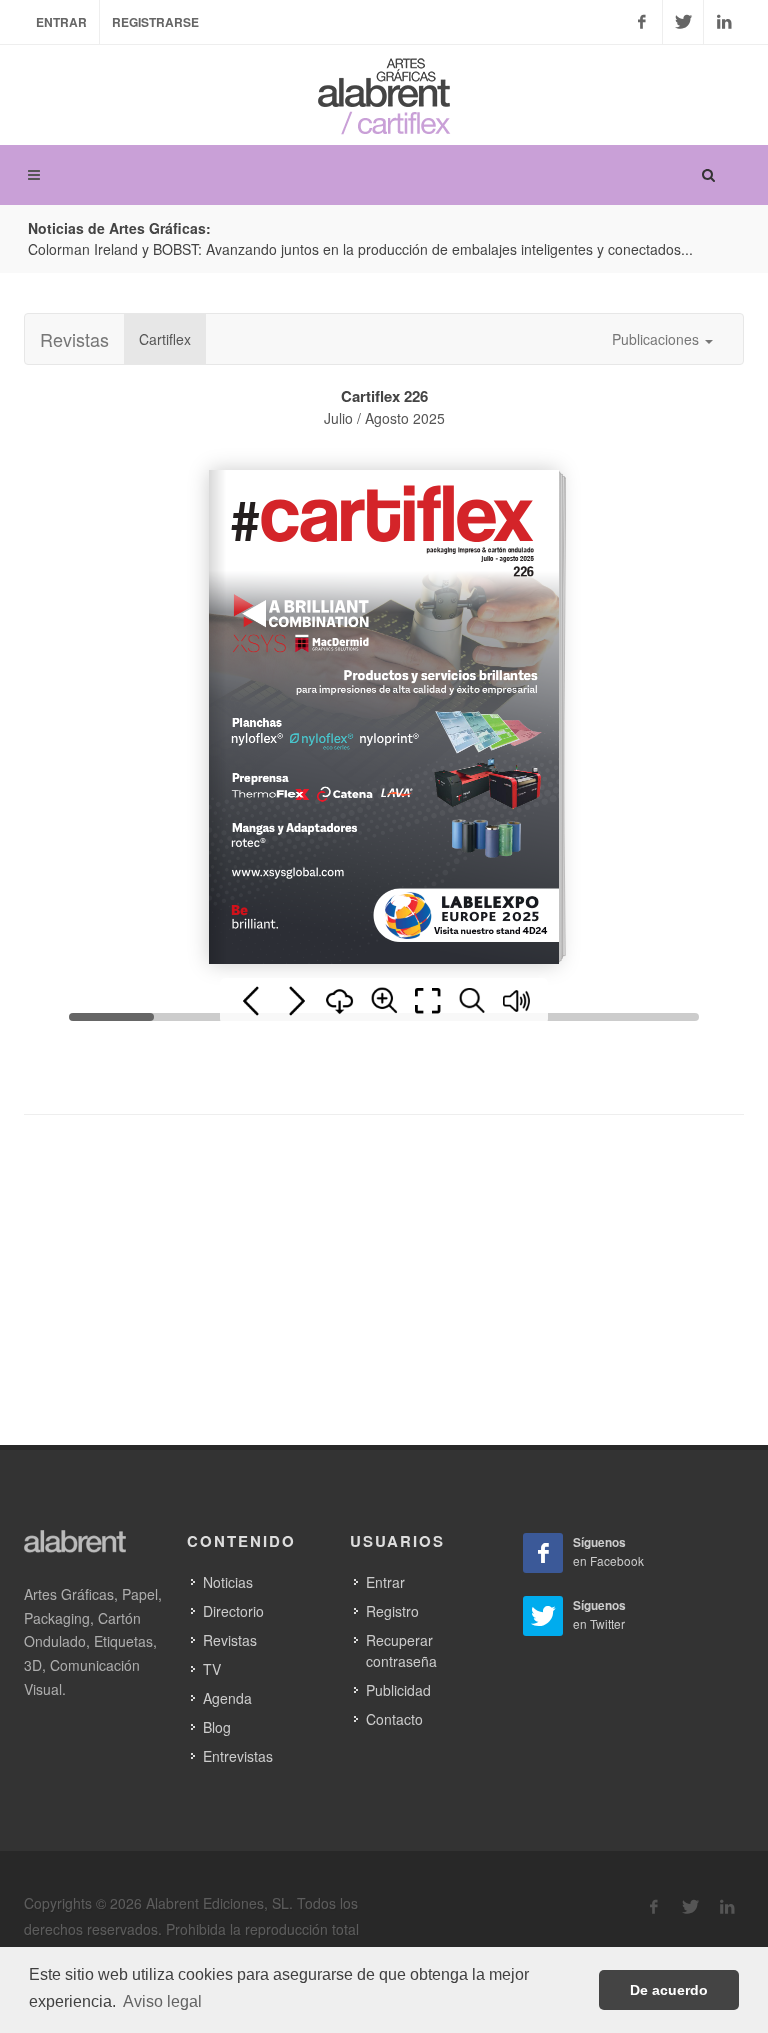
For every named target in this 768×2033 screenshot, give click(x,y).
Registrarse (155, 22)
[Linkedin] (724, 22)
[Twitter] (683, 22)
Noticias (228, 1582)
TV (212, 1669)
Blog (217, 1727)
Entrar (61, 22)
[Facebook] (642, 22)
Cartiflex (165, 339)
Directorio (233, 1611)
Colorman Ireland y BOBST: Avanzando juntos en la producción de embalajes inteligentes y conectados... (360, 249)
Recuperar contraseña (401, 1650)
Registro (392, 1611)
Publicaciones (657, 339)
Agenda (227, 1698)
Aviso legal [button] (162, 2001)
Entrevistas (238, 1756)
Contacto (394, 1719)
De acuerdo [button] (669, 1990)
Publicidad (398, 1690)
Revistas (74, 339)
